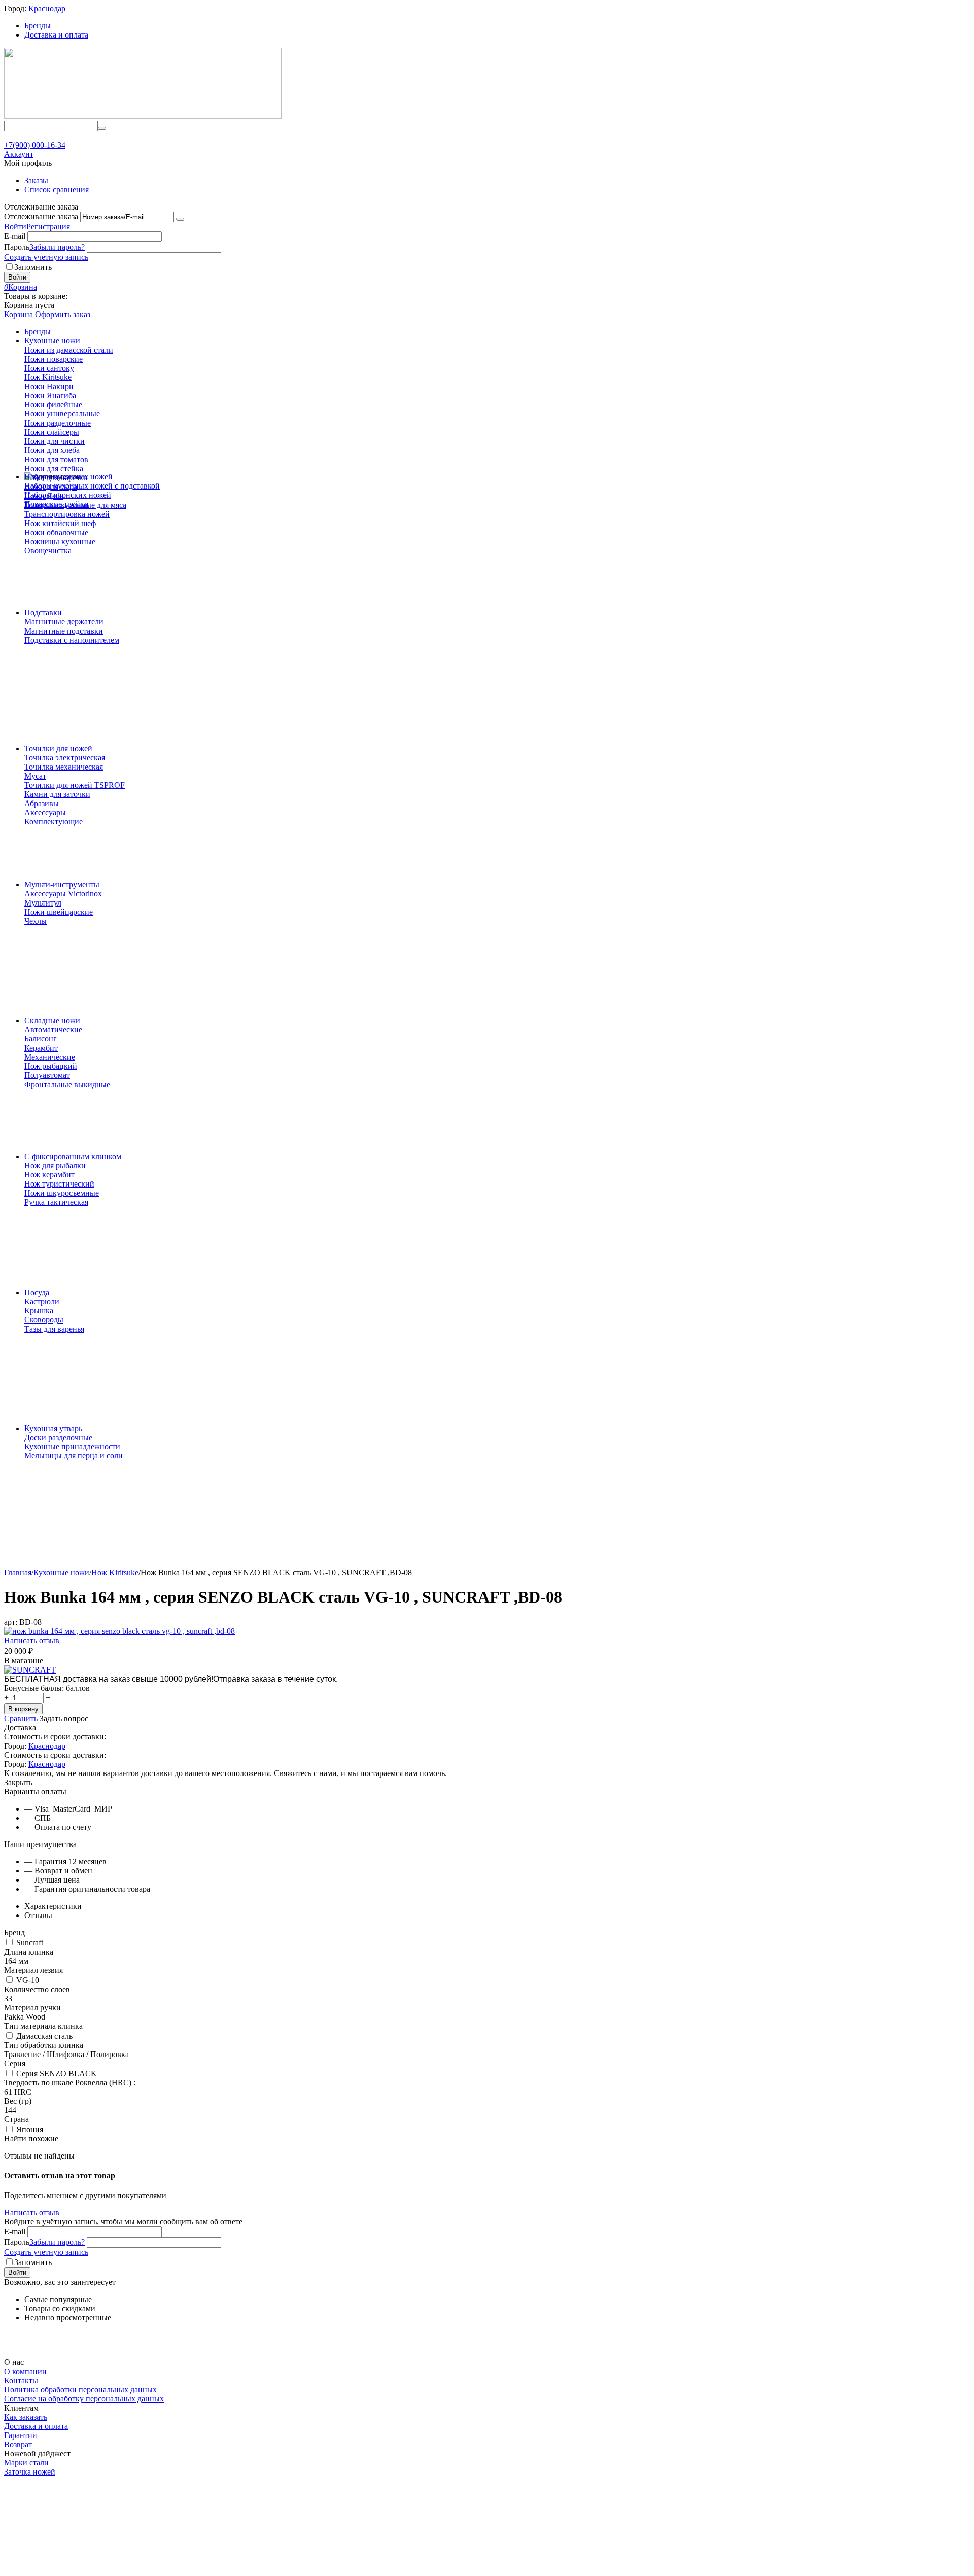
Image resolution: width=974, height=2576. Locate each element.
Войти (15, 227)
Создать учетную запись (46, 257)
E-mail (15, 236)
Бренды (38, 26)
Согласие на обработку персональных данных (84, 2399)
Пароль (17, 247)
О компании (25, 2371)
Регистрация (48, 227)
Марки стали (26, 2463)
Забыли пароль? (57, 247)
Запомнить (33, 267)
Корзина (19, 314)
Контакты (21, 2380)
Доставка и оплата (56, 35)
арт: (11, 1622)
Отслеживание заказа (41, 216)
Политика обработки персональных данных (80, 2390)
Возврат (18, 2444)
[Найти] (102, 128)
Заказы (36, 180)
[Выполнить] (180, 219)
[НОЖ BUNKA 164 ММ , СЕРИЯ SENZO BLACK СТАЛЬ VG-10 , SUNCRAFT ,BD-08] (119, 1631)
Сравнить (22, 1718)
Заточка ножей (30, 2472)
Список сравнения (57, 189)
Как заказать (26, 2417)
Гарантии (21, 2435)
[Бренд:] (30, 1670)
